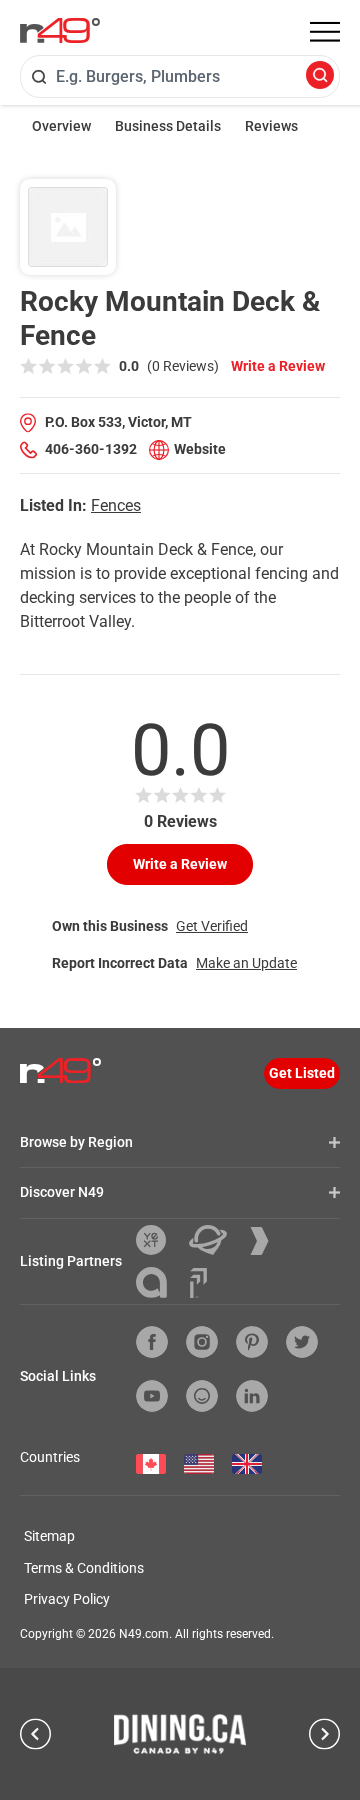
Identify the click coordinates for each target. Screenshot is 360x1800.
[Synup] (267, 1241)
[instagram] (202, 1342)
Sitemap (49, 1536)
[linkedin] (252, 1396)
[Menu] (325, 32)
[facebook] (152, 1342)
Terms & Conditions (84, 1568)
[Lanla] (159, 1282)
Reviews (271, 126)
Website (200, 449)
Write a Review (278, 366)
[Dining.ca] (180, 1734)
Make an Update (246, 963)
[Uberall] (215, 1240)
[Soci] (198, 1283)
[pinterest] (252, 1342)
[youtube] (152, 1396)
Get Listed (302, 1073)
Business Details (168, 126)
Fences (116, 505)
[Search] (320, 76)
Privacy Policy (67, 1599)
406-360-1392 (91, 449)
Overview (61, 126)
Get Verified (212, 926)
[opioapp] (202, 1396)
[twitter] (302, 1342)
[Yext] (158, 1240)
